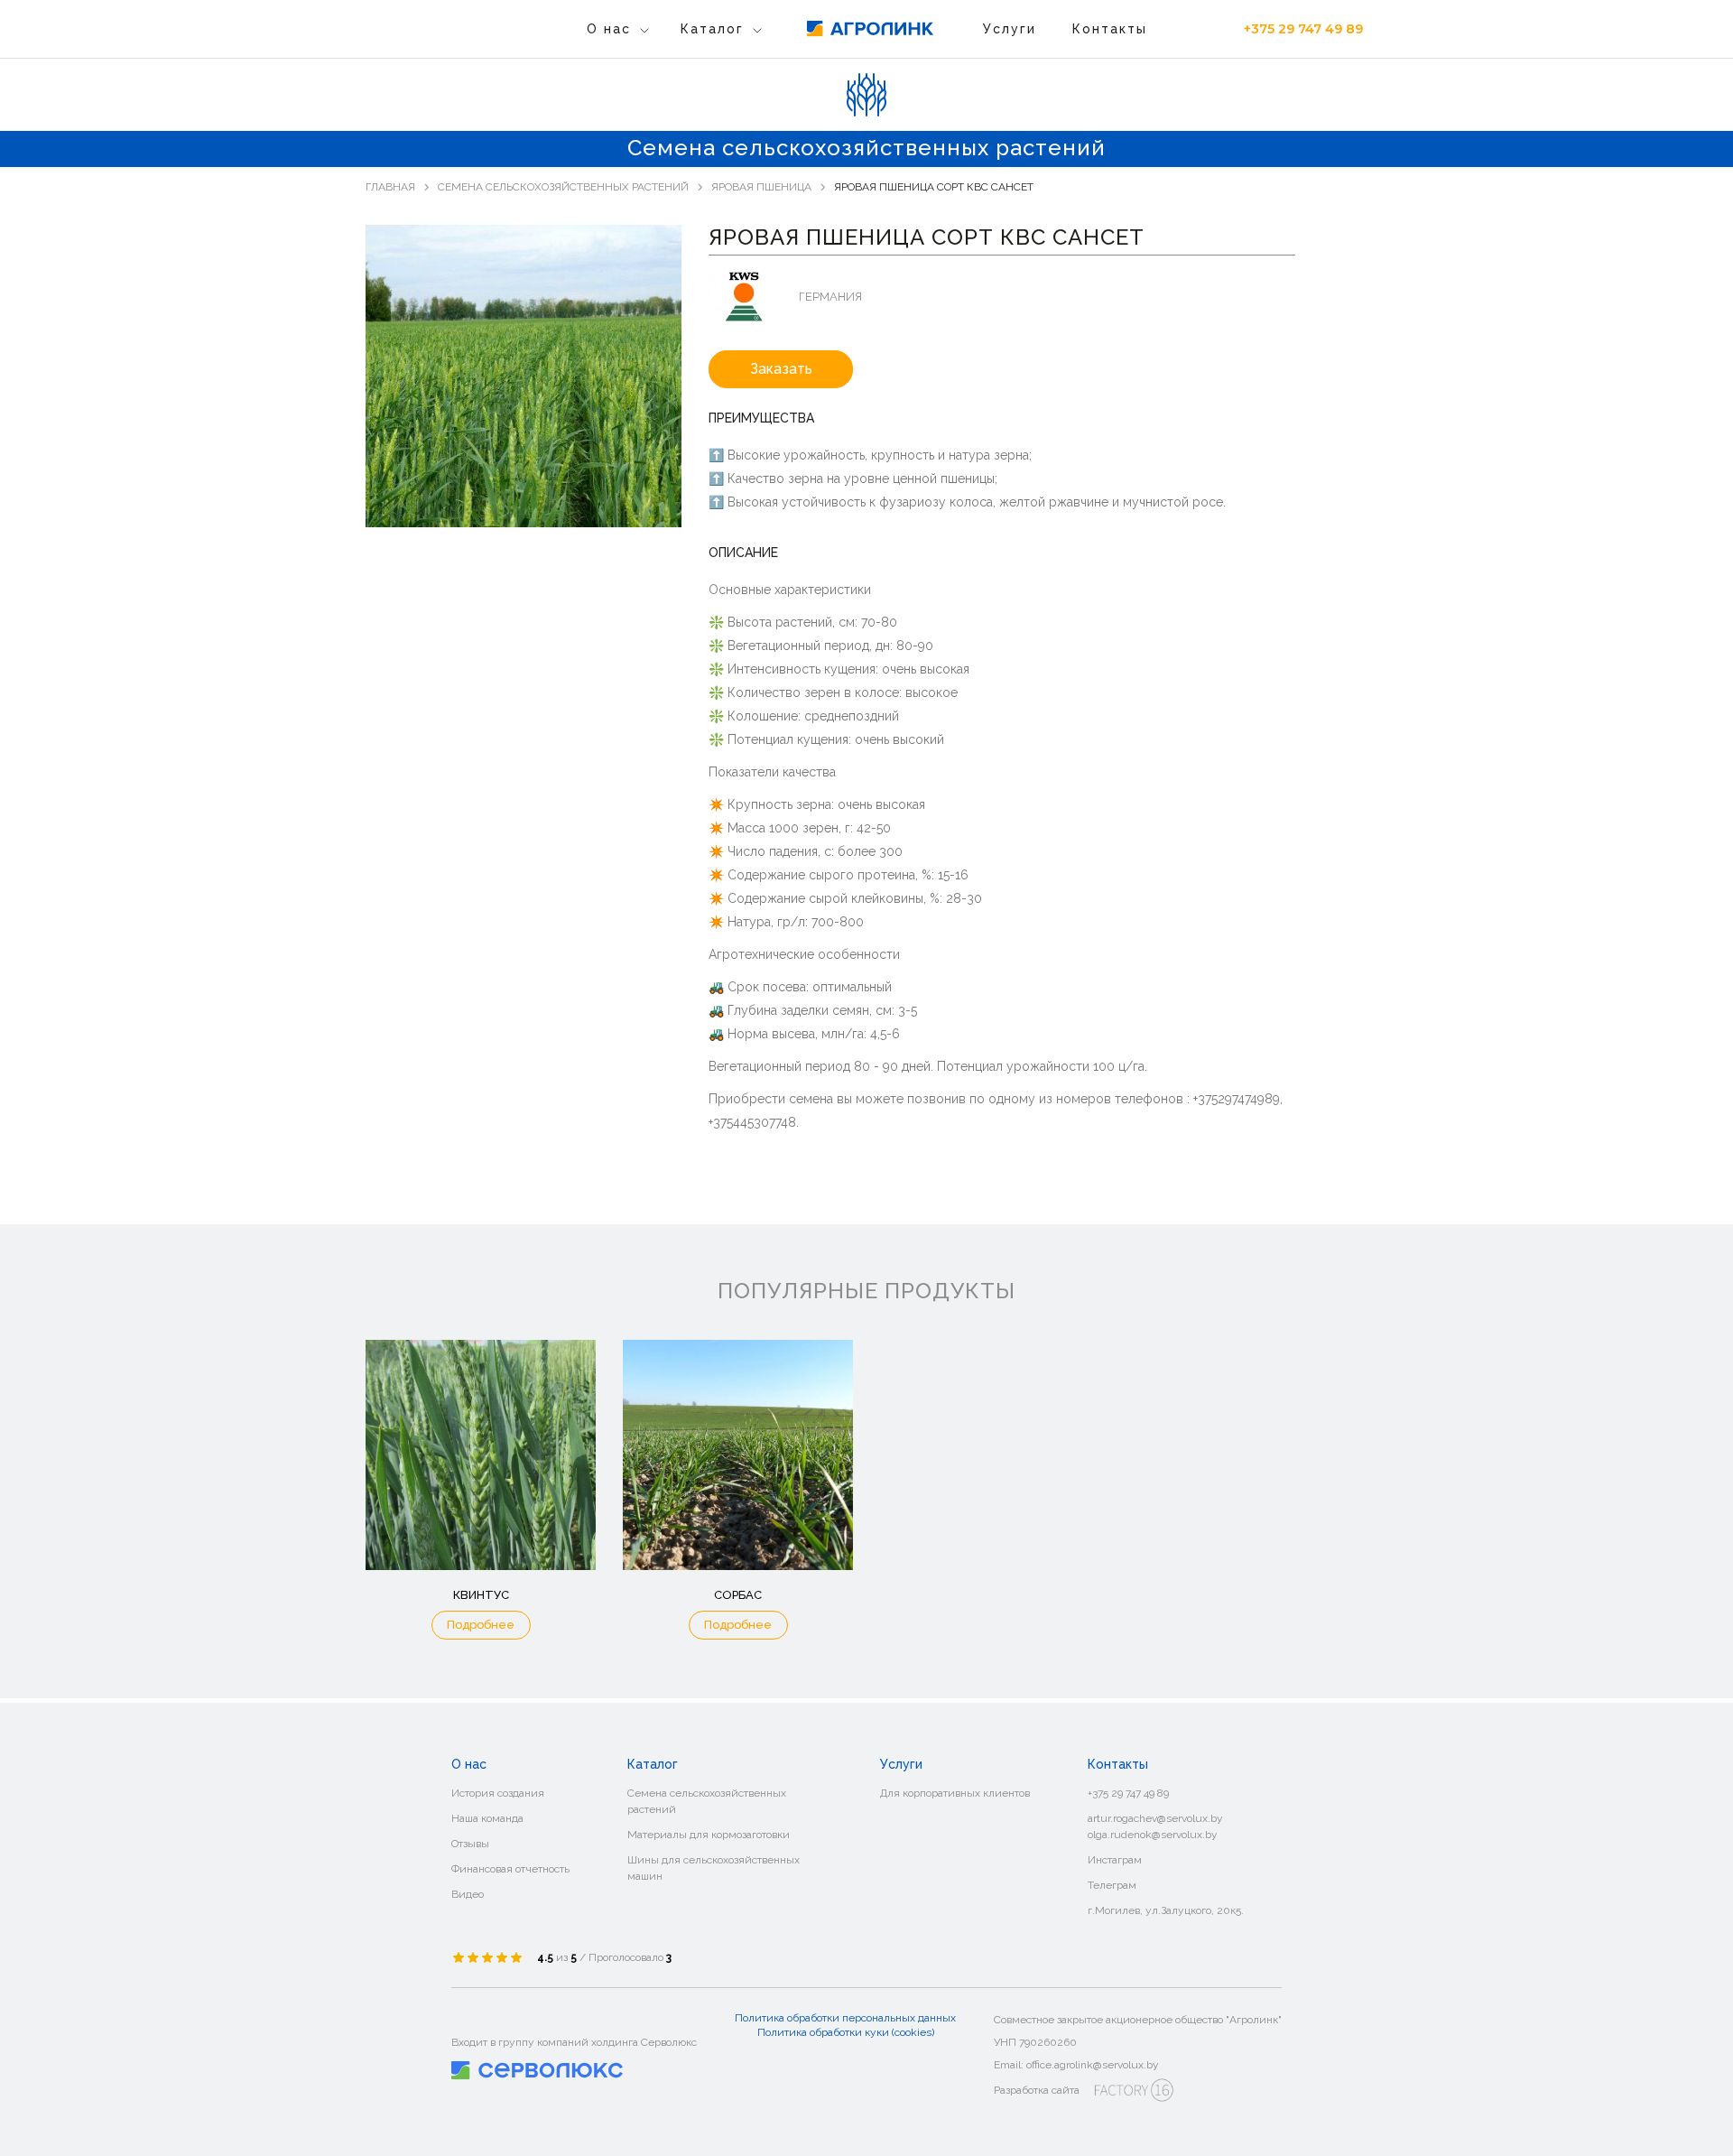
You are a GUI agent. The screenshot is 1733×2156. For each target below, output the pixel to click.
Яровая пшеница (761, 187)
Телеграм (1112, 1885)
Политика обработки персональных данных (845, 2018)
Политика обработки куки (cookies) (846, 2032)
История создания (498, 1793)
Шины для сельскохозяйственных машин (714, 1868)
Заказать (781, 369)
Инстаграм (1115, 1860)
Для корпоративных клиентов (955, 1793)
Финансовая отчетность (510, 1869)
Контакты (1110, 29)
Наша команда (487, 1818)
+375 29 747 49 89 (1303, 29)
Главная (390, 187)
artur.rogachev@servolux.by (1155, 1818)
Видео (468, 1894)
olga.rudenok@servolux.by (1153, 1835)
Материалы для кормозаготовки (786, 100)
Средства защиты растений (774, 156)
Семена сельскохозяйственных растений (816, 72)
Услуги (1010, 29)
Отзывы (470, 1844)
